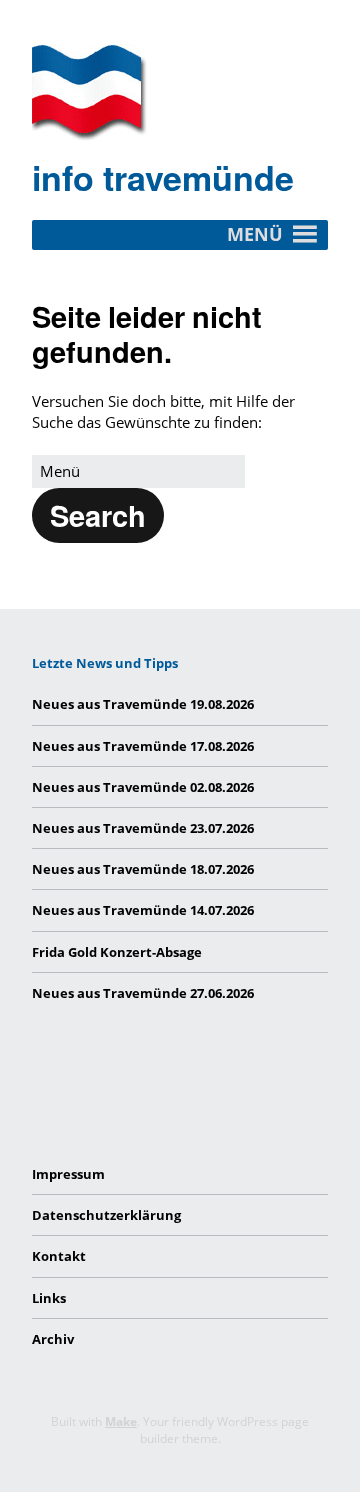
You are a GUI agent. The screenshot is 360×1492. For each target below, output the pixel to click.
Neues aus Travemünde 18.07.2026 (143, 869)
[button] (98, 515)
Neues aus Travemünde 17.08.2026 (143, 746)
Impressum (68, 1174)
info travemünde (163, 177)
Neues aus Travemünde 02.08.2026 (143, 787)
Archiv (53, 1339)
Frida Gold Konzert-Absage (117, 952)
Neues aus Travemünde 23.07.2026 (143, 828)
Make (121, 1421)
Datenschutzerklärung (106, 1215)
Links (49, 1298)
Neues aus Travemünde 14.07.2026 (143, 910)
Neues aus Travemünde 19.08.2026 (143, 704)
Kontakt (59, 1256)
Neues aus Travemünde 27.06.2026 (143, 993)
